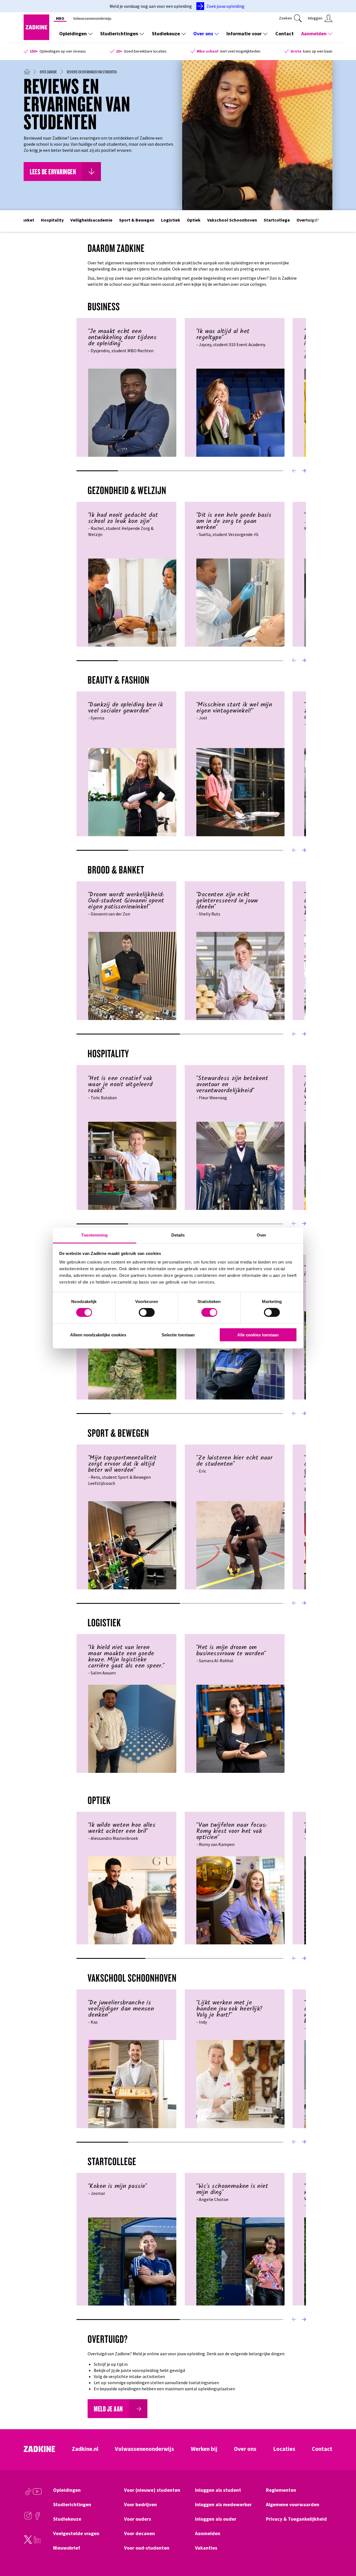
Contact (285, 33)
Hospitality (52, 220)
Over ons (203, 33)
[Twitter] (28, 2542)
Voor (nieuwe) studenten (152, 2490)
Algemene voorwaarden (293, 2505)
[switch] (147, 1312)
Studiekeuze (166, 33)
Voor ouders (138, 2519)
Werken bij (204, 2449)
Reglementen (281, 2490)
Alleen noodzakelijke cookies (98, 1335)
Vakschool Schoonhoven (232, 220)
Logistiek (171, 220)
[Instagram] (28, 2518)
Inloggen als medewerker (223, 2505)
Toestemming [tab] (94, 1235)
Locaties (284, 2449)
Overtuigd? (308, 220)
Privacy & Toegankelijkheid (296, 2519)
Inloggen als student (218, 2490)
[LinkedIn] (37, 2542)
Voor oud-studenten (147, 2548)
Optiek (194, 220)
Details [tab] (178, 1235)
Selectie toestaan (178, 1335)
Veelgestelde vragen (76, 2533)
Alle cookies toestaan (258, 1335)
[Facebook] (37, 2518)
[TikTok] (28, 2494)
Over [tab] (261, 1235)
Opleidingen (73, 33)
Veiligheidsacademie (91, 220)
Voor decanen (139, 2533)
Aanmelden (314, 33)
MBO (60, 18)
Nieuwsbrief (67, 2548)
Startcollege (277, 220)
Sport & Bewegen (137, 220)
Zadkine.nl (85, 2449)
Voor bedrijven (140, 2505)
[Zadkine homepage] (36, 38)
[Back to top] (344, 2551)
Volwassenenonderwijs (92, 18)
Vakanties (206, 2548)
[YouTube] (37, 2494)
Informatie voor (244, 33)
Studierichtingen (119, 33)
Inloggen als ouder (216, 2519)
